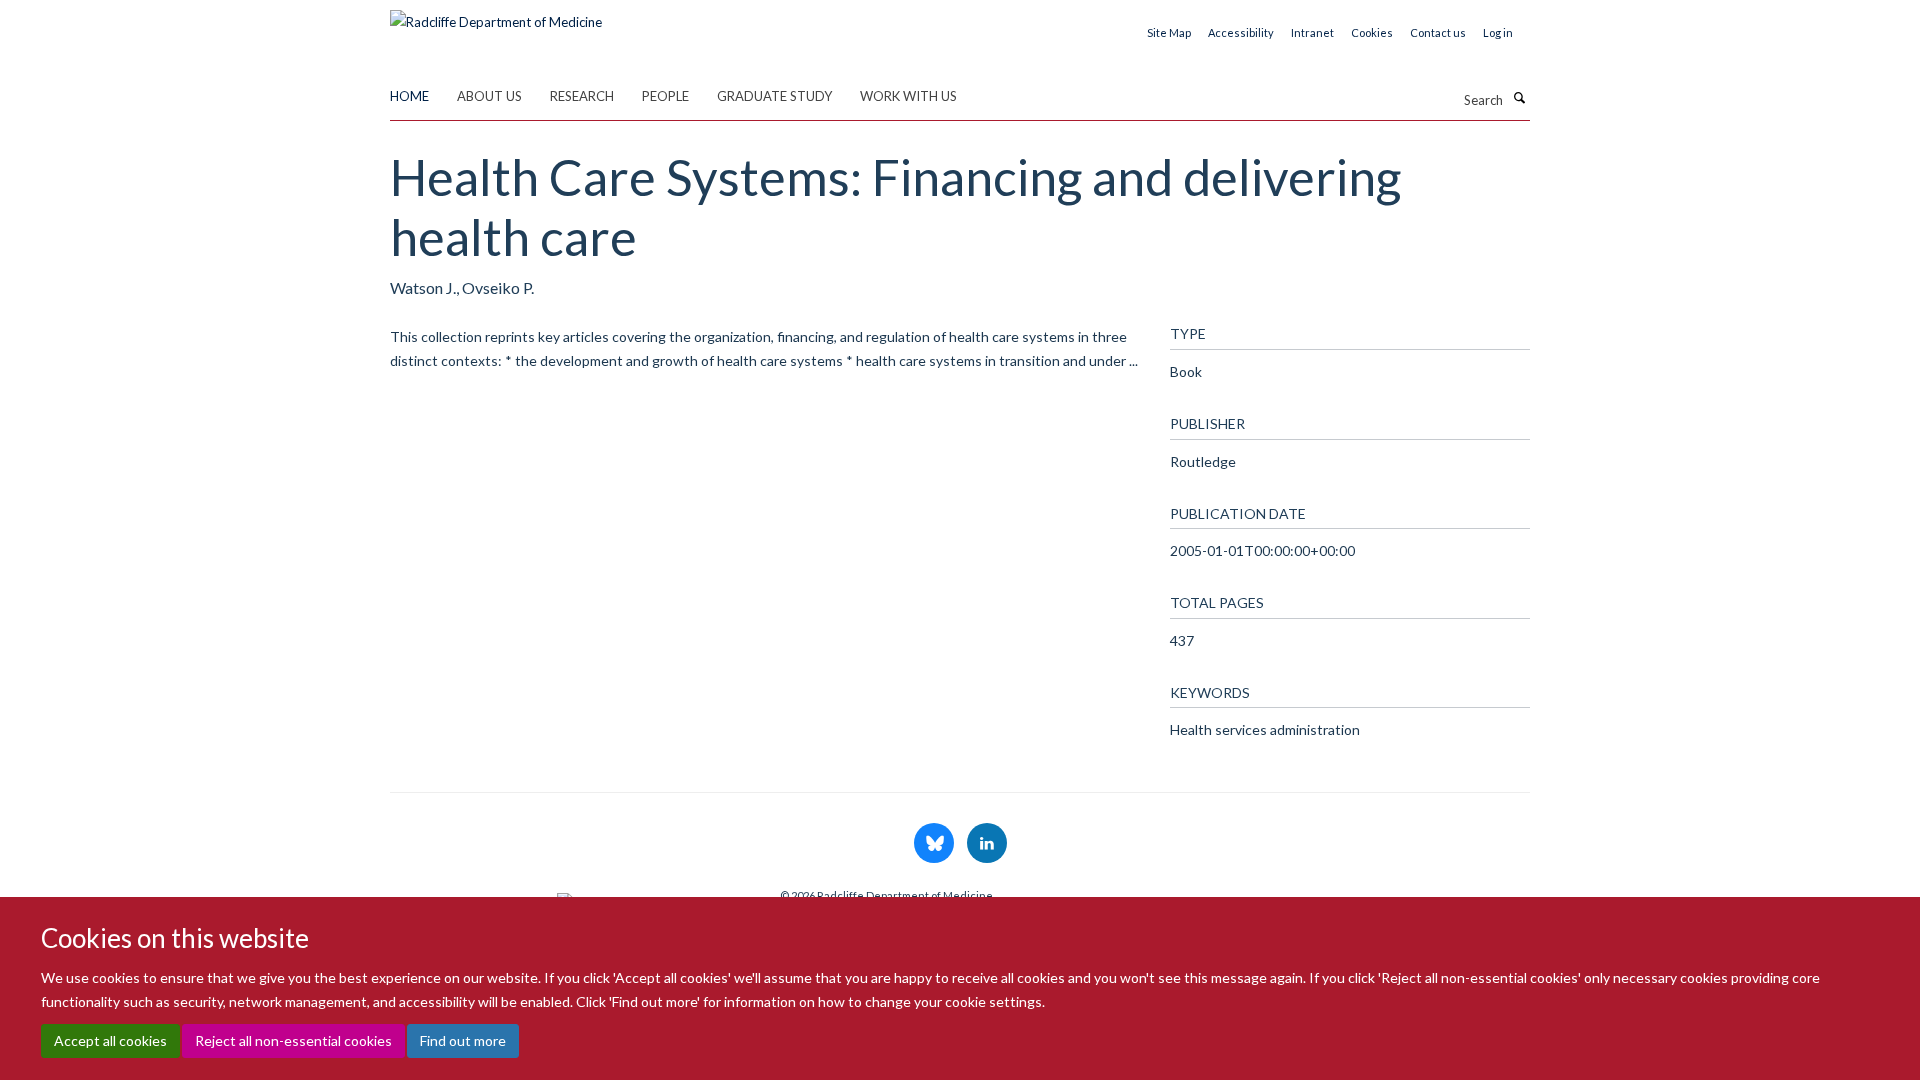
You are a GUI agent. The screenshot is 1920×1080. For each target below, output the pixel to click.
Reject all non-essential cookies (293, 1040)
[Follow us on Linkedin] (987, 844)
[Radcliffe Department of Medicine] (496, 15)
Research (582, 96)
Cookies (1372, 32)
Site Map (1169, 32)
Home (409, 96)
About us (489, 96)
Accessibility (1241, 32)
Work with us (908, 96)
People (665, 96)
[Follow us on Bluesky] (935, 844)
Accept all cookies (110, 1040)
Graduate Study (774, 96)
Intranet (1312, 32)
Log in (1498, 32)
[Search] (1519, 98)
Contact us (1438, 32)
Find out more (463, 1040)
